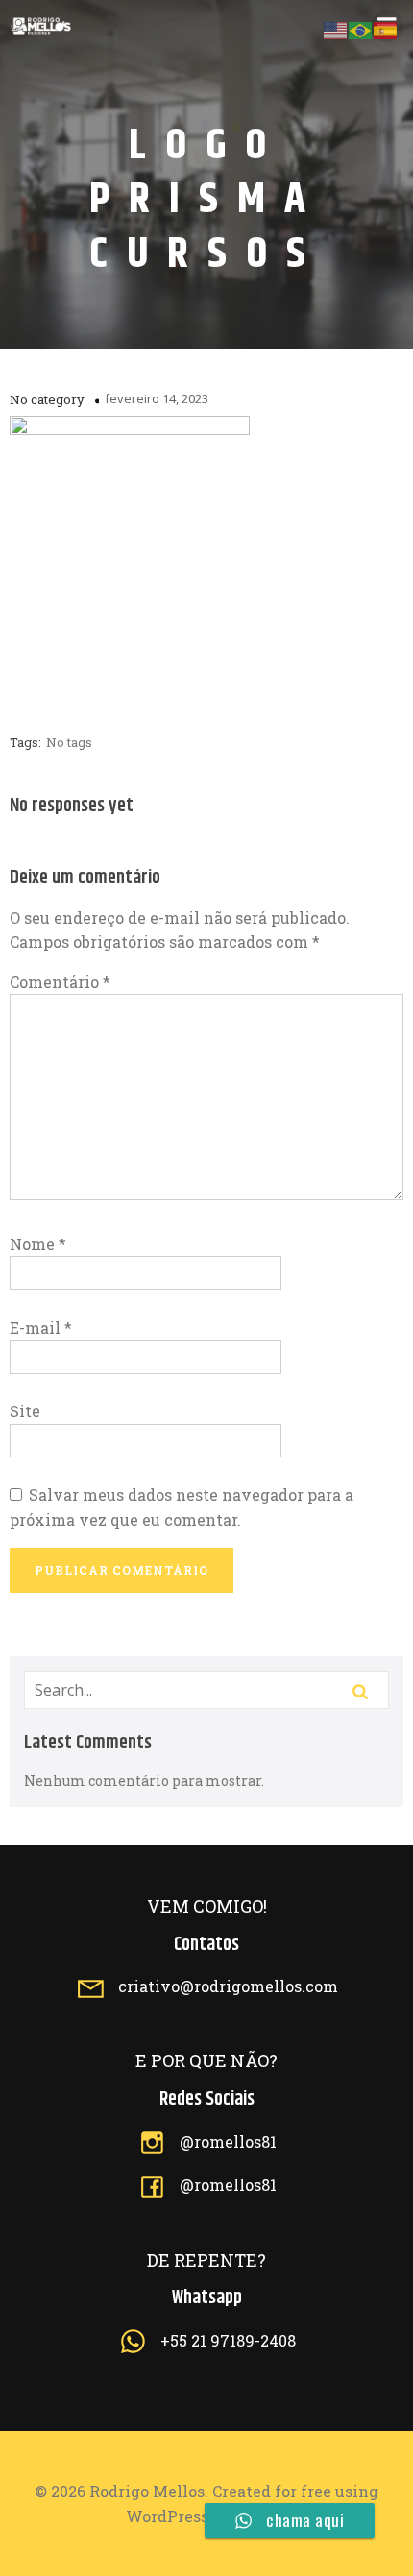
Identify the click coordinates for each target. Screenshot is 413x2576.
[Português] (361, 28)
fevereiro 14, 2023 (157, 398)
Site (25, 1411)
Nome (38, 1244)
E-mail (41, 1327)
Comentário (60, 982)
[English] (336, 28)
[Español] (386, 28)
